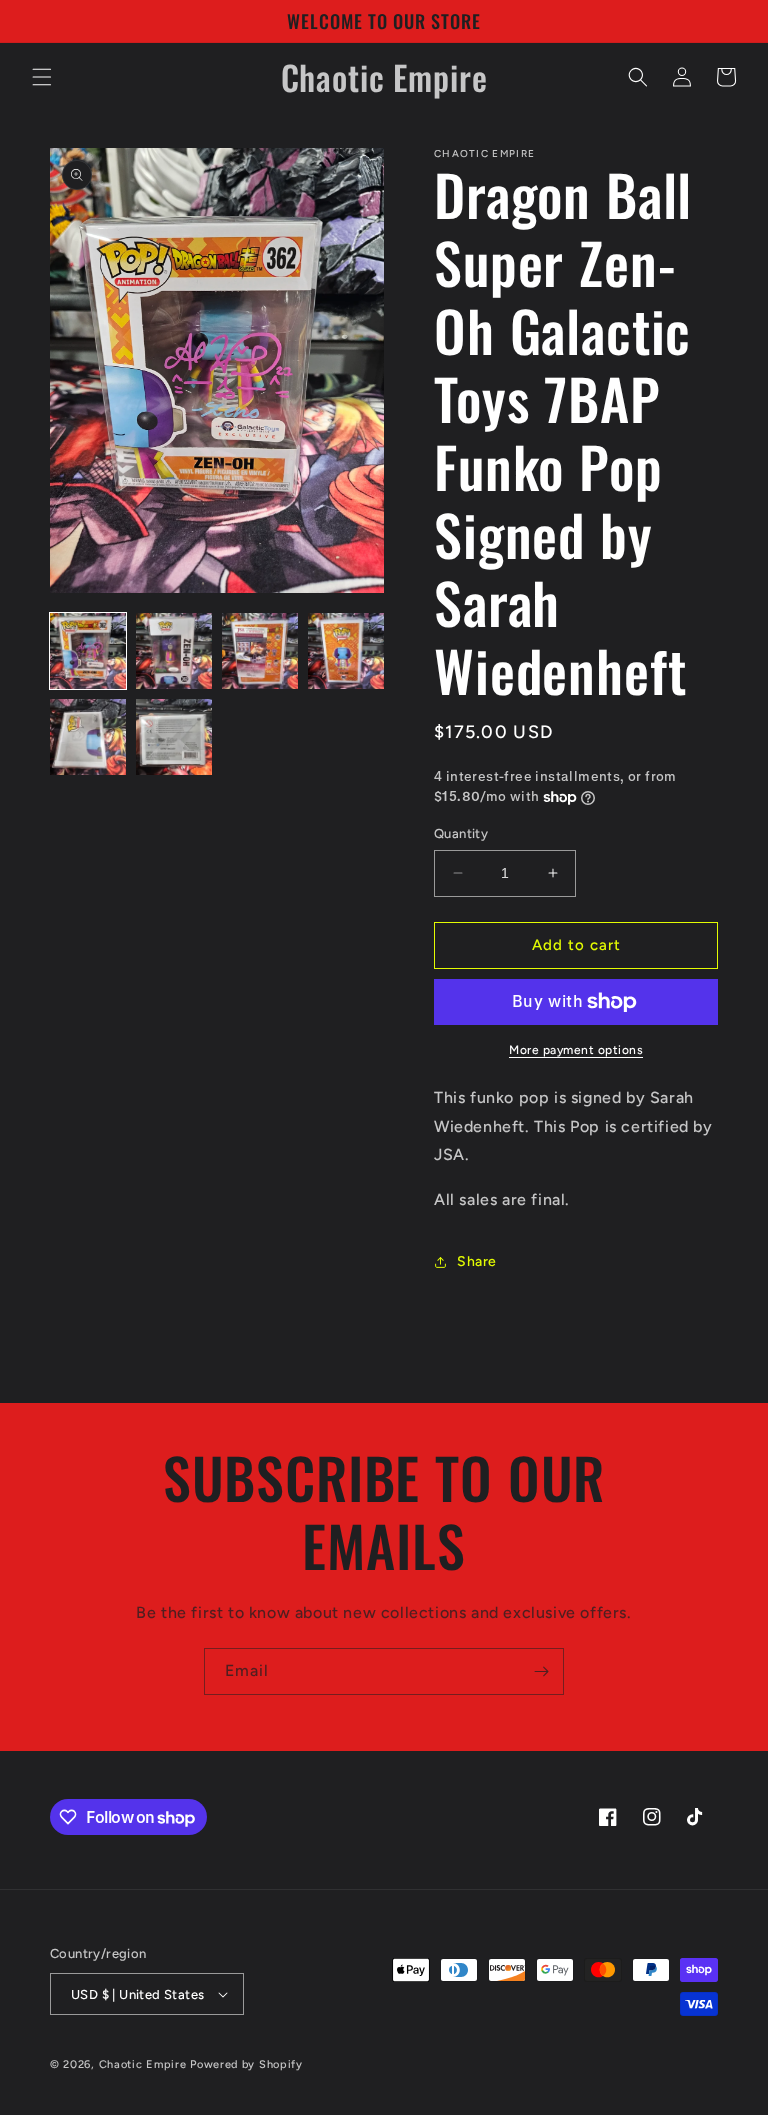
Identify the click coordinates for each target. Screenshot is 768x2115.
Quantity (461, 833)
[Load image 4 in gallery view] (346, 651)
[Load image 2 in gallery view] (174, 651)
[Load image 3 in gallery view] (260, 651)
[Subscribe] (541, 1671)
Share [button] (477, 1261)
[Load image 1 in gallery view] (88, 651)
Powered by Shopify (246, 2064)
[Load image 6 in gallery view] (174, 737)
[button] (42, 77)
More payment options (576, 1050)
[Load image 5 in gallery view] (88, 737)
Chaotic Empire (143, 2064)
